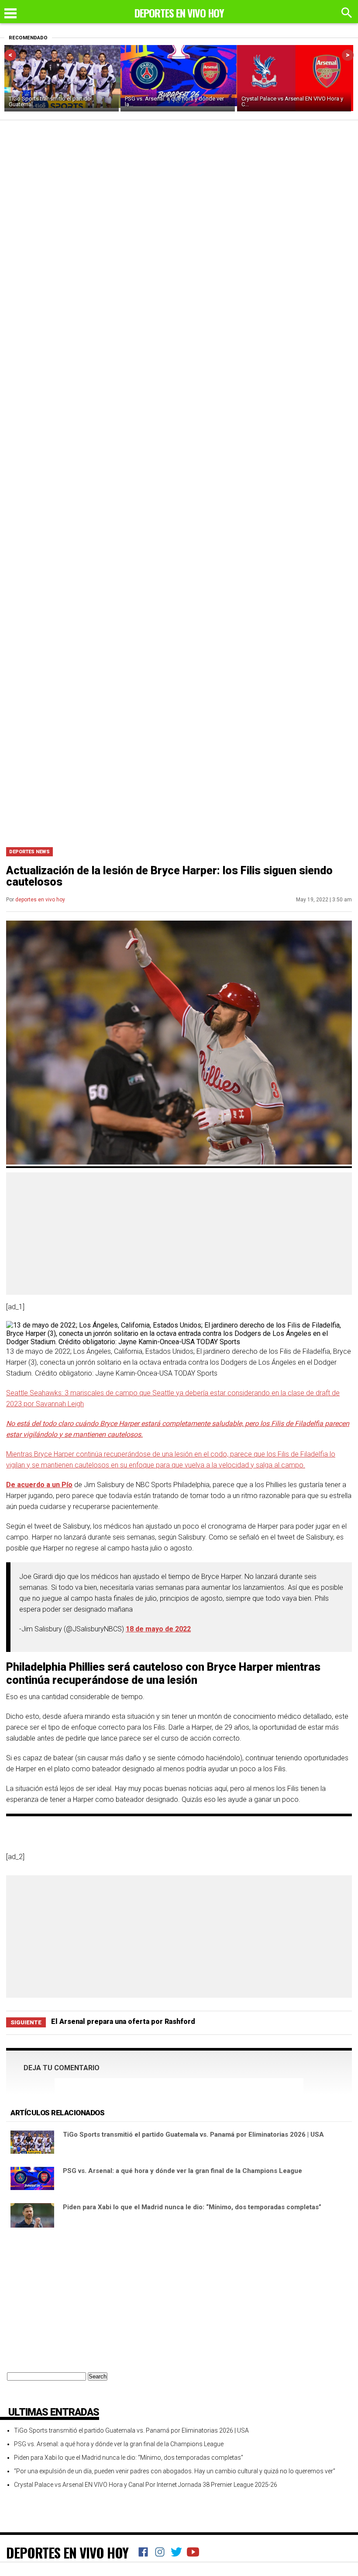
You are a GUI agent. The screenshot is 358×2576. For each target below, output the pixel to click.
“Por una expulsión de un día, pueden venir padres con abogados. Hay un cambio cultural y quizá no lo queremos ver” (175, 2471)
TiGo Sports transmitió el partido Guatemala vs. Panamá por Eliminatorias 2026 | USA (193, 2134)
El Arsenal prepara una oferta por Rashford (123, 2022)
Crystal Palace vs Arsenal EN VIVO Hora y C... (292, 101)
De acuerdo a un (34, 1485)
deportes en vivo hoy (40, 900)
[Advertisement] (179, 775)
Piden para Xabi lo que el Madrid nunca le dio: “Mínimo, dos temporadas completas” (192, 2207)
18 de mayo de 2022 (158, 1629)
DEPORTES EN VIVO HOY (67, 2552)
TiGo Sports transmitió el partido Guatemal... (50, 101)
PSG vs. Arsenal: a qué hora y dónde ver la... (174, 101)
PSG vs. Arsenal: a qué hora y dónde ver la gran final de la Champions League (182, 2171)
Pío (67, 1485)
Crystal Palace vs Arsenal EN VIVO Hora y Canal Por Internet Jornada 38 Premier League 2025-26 (146, 2485)
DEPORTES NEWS (29, 852)
